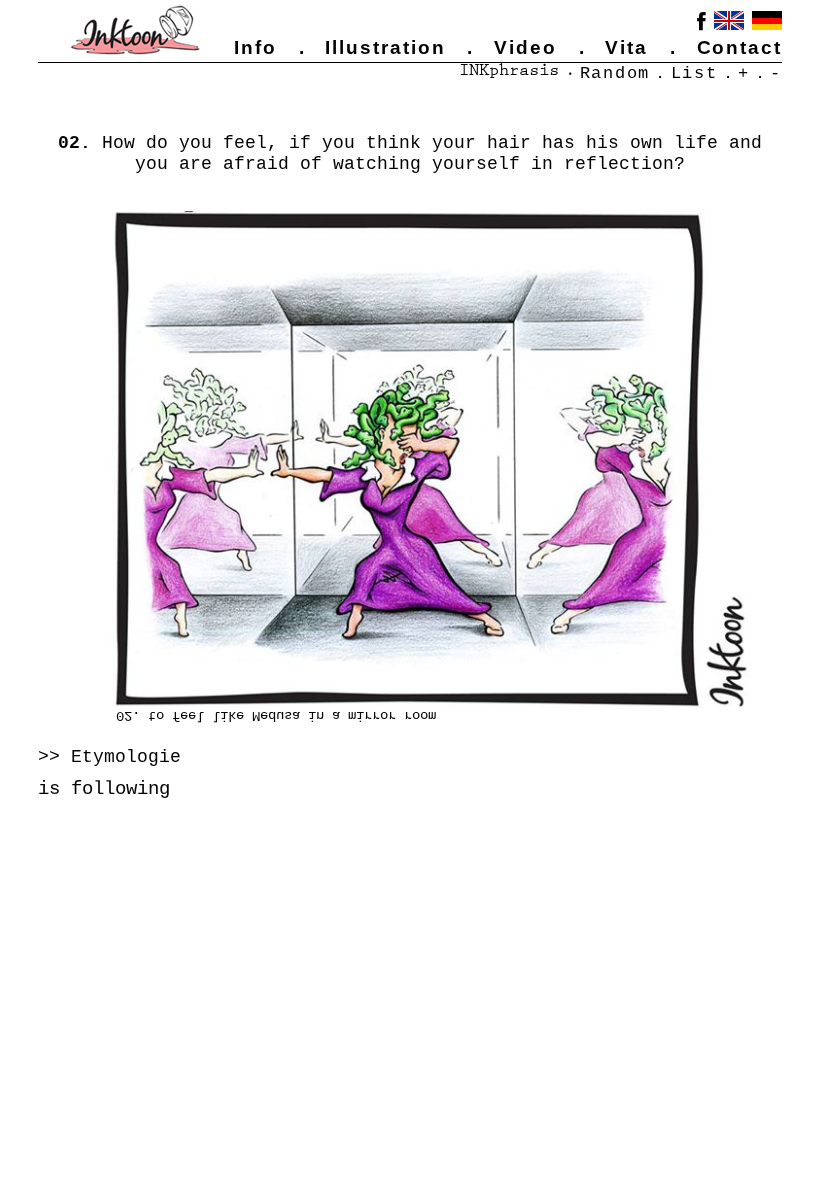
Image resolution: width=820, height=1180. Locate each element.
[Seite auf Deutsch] (767, 20)
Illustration (385, 47)
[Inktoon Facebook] (702, 23)
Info (255, 47)
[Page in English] (729, 20)
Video (525, 47)
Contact (740, 47)
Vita (626, 47)
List (694, 73)
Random (615, 73)
